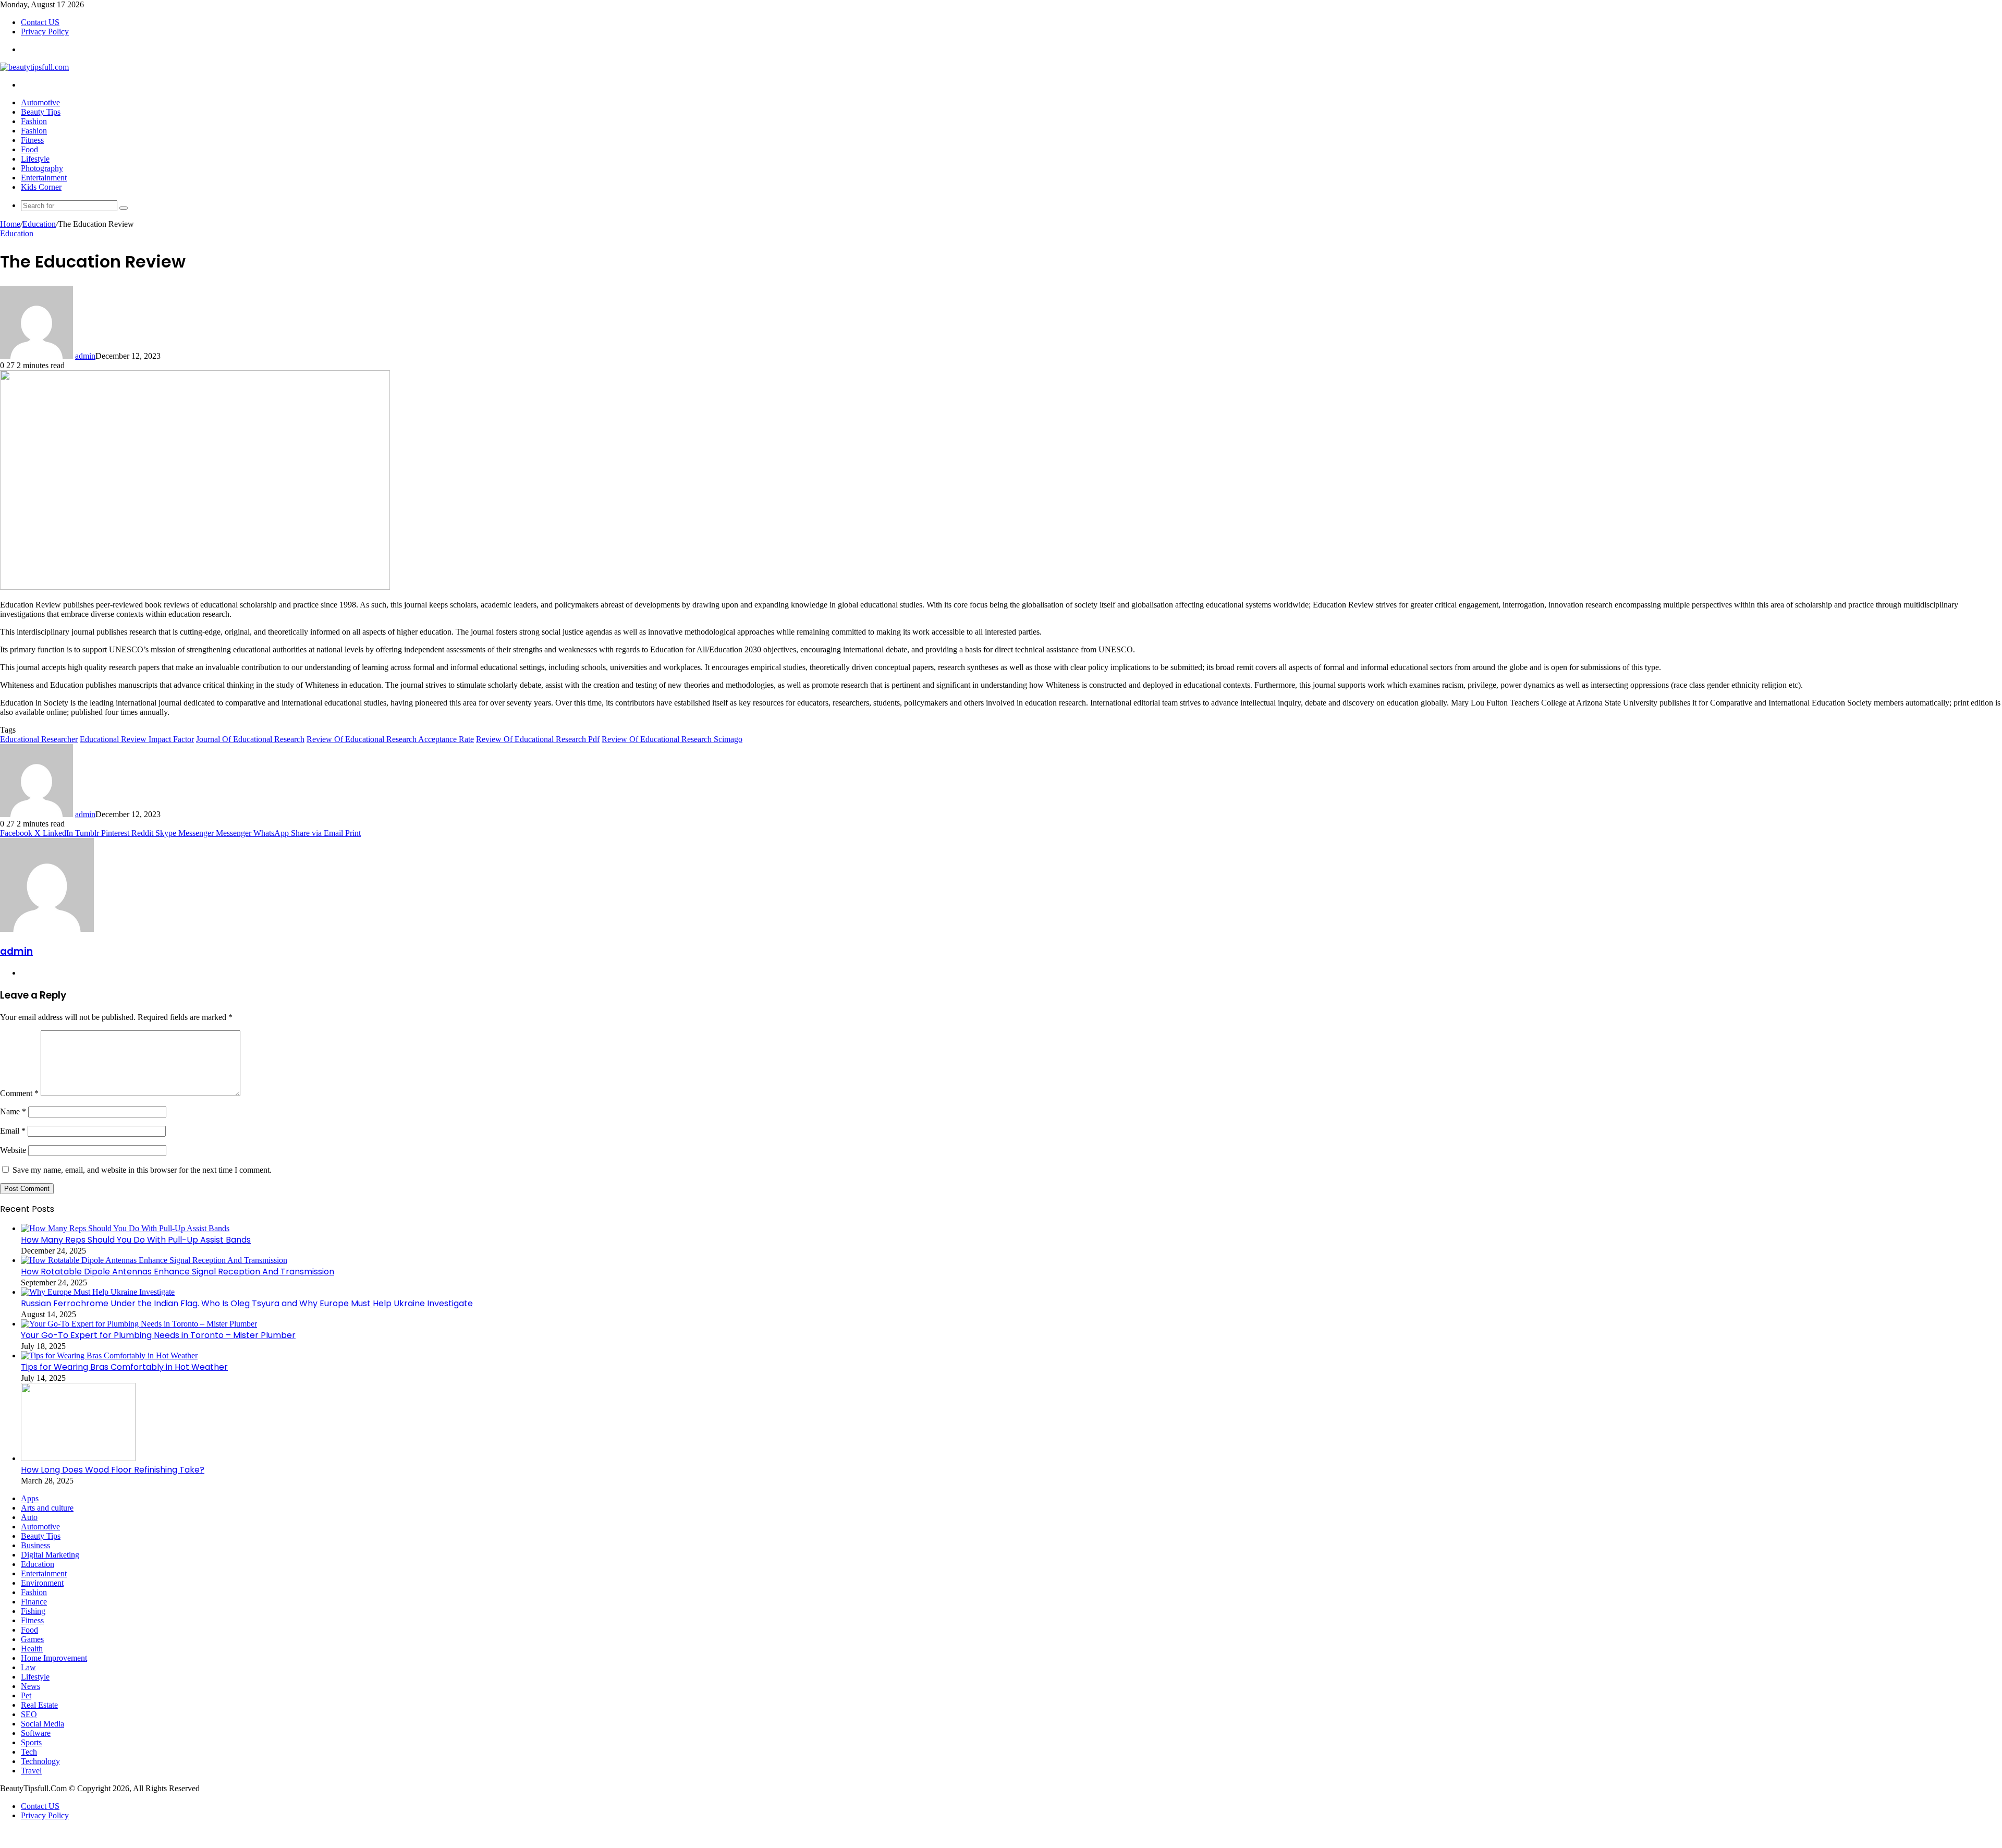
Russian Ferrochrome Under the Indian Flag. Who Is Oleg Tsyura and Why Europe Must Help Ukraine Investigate (247, 1303)
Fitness (32, 140)
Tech (29, 1752)
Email (13, 1131)
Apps (30, 1498)
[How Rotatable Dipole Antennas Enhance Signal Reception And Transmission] (154, 1260)
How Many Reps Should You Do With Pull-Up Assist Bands (136, 1240)
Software (36, 1733)
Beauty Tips (41, 112)
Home (10, 224)
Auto (29, 1517)
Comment (19, 1093)
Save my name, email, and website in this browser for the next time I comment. (142, 1170)
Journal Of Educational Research (250, 739)
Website (13, 1150)
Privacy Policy (45, 32)
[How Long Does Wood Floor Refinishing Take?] (78, 1458)
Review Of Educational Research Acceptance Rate (390, 739)
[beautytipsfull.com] (34, 67)
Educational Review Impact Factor (137, 739)
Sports (31, 1742)
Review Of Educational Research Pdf (538, 739)
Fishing (33, 1611)
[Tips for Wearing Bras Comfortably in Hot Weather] (109, 1355)
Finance (34, 1602)
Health (32, 1649)
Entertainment (44, 178)
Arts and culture (47, 1508)
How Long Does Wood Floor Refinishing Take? (113, 1470)
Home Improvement (54, 1658)
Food (29, 149)
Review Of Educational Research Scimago (672, 739)
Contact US (40, 22)
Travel (31, 1771)
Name (13, 1111)
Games (32, 1639)
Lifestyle (35, 159)
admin (85, 356)
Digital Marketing (50, 1555)
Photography (42, 168)
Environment (42, 1583)
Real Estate (39, 1705)
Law (28, 1667)
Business (35, 1545)
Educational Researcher (39, 739)
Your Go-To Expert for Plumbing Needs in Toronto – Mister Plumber (158, 1335)
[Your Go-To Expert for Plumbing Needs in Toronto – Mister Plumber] (139, 1324)
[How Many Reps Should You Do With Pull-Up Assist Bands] (125, 1228)
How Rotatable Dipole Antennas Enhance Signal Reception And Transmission (178, 1272)
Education (39, 224)
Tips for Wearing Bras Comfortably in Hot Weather (124, 1367)
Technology (40, 1761)
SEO (29, 1714)
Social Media (42, 1724)
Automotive (40, 102)
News (30, 1686)
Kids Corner (41, 187)
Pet (26, 1695)
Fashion (34, 121)
